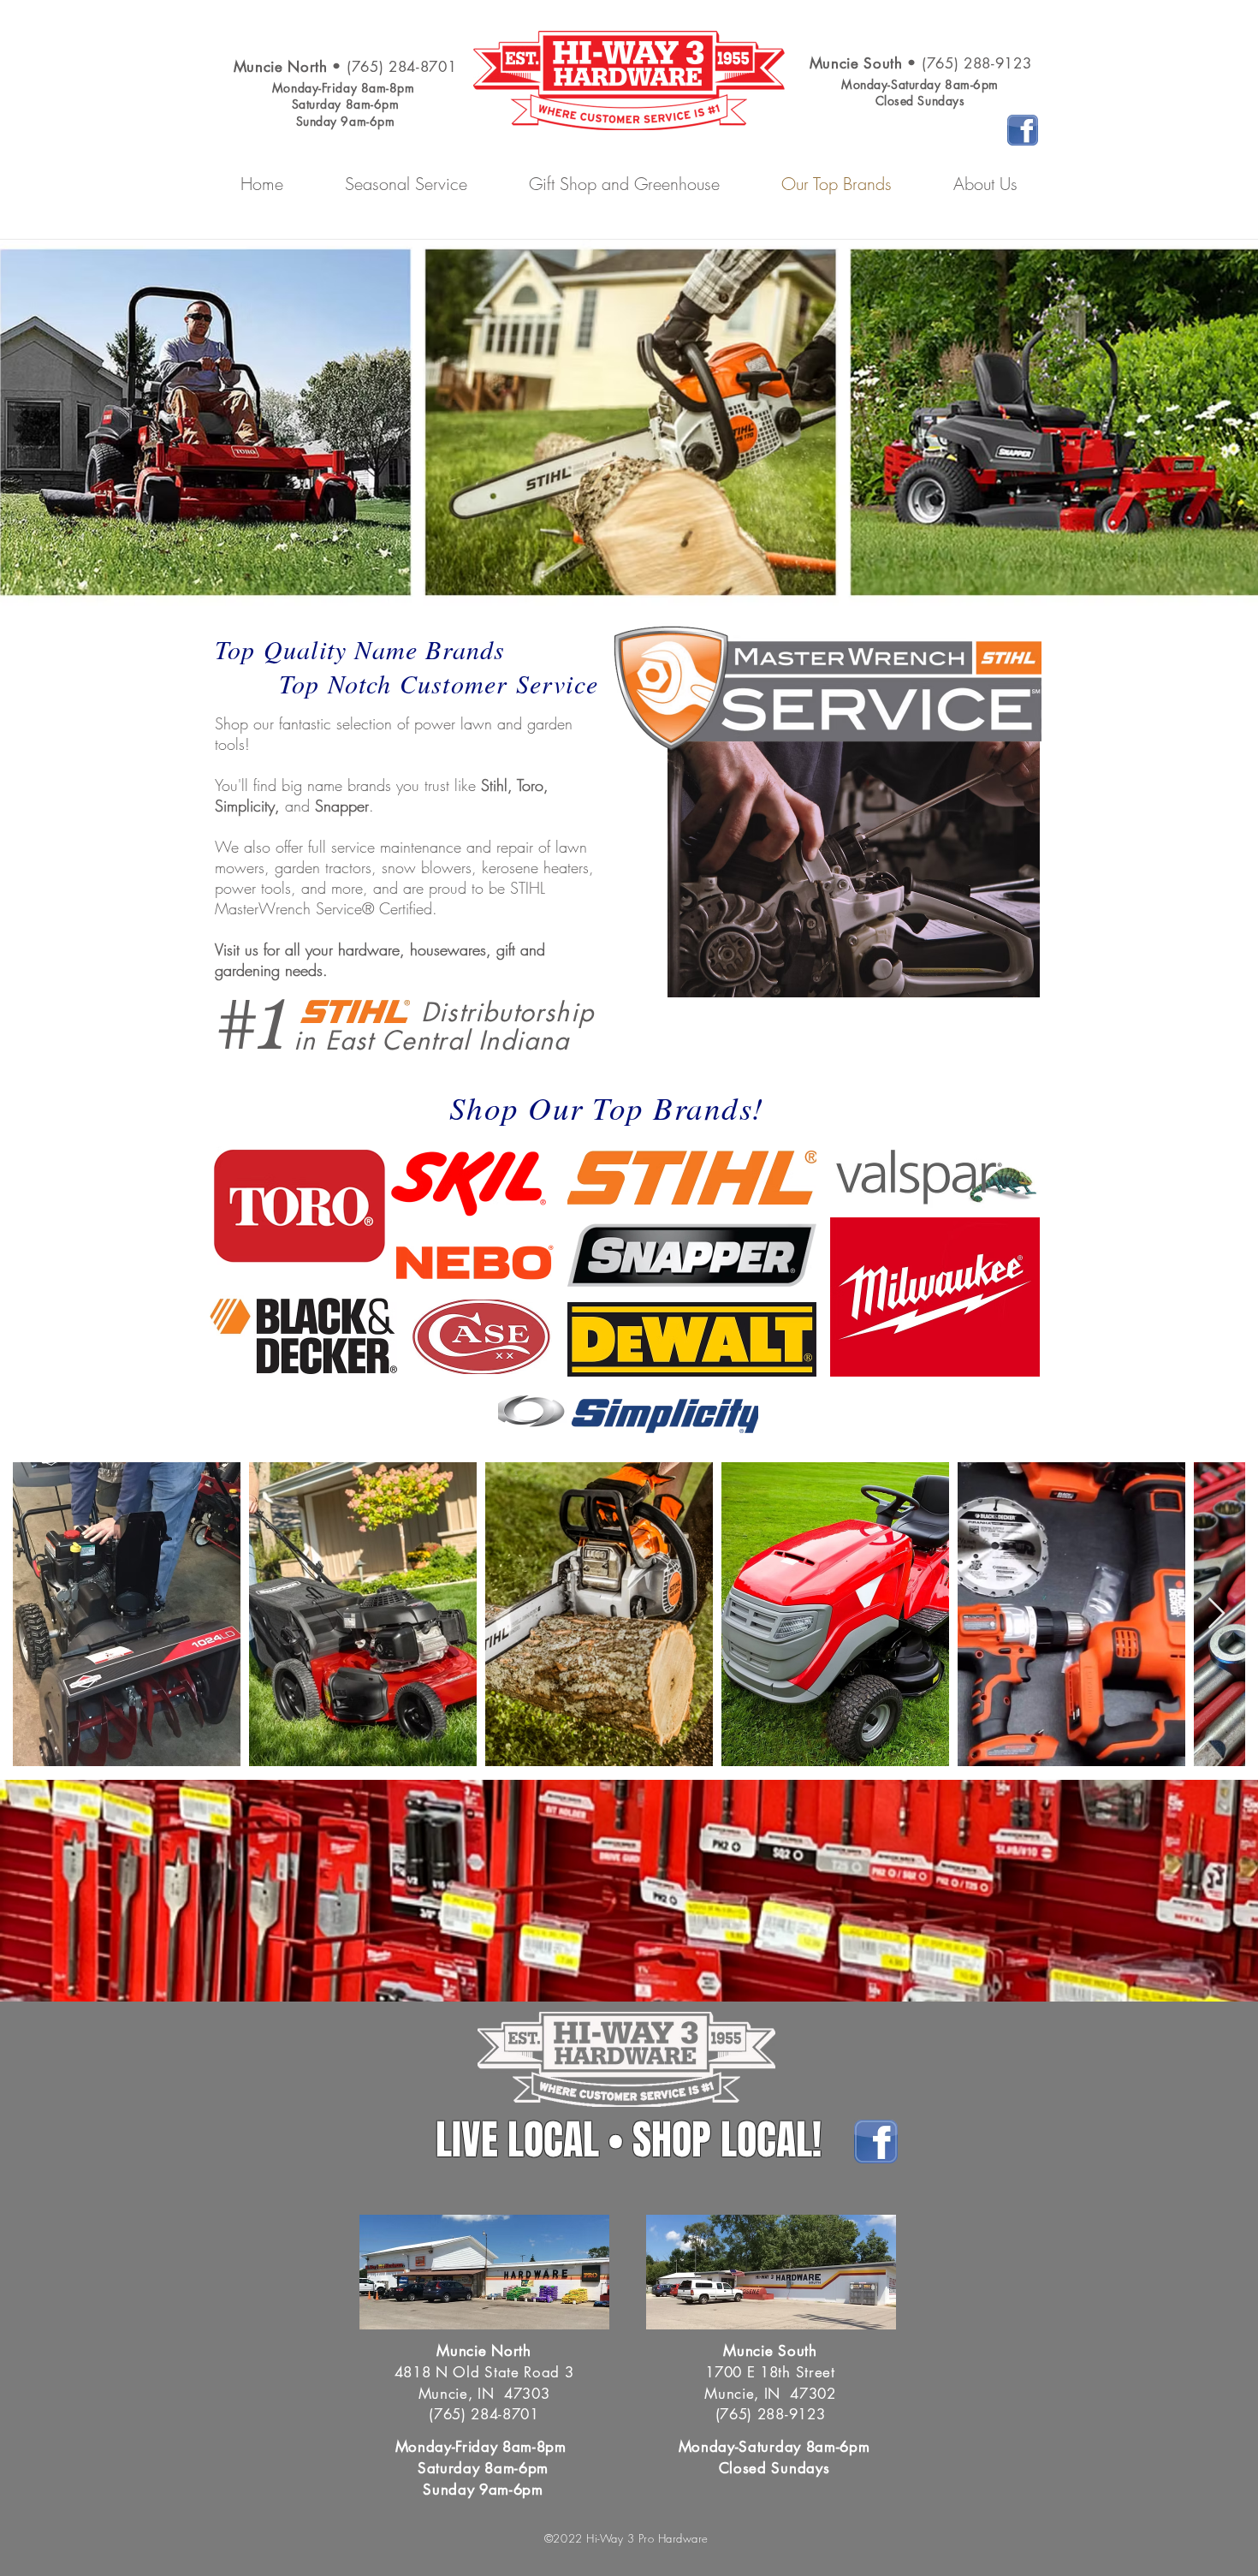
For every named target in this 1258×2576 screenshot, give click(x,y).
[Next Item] (1216, 1614)
